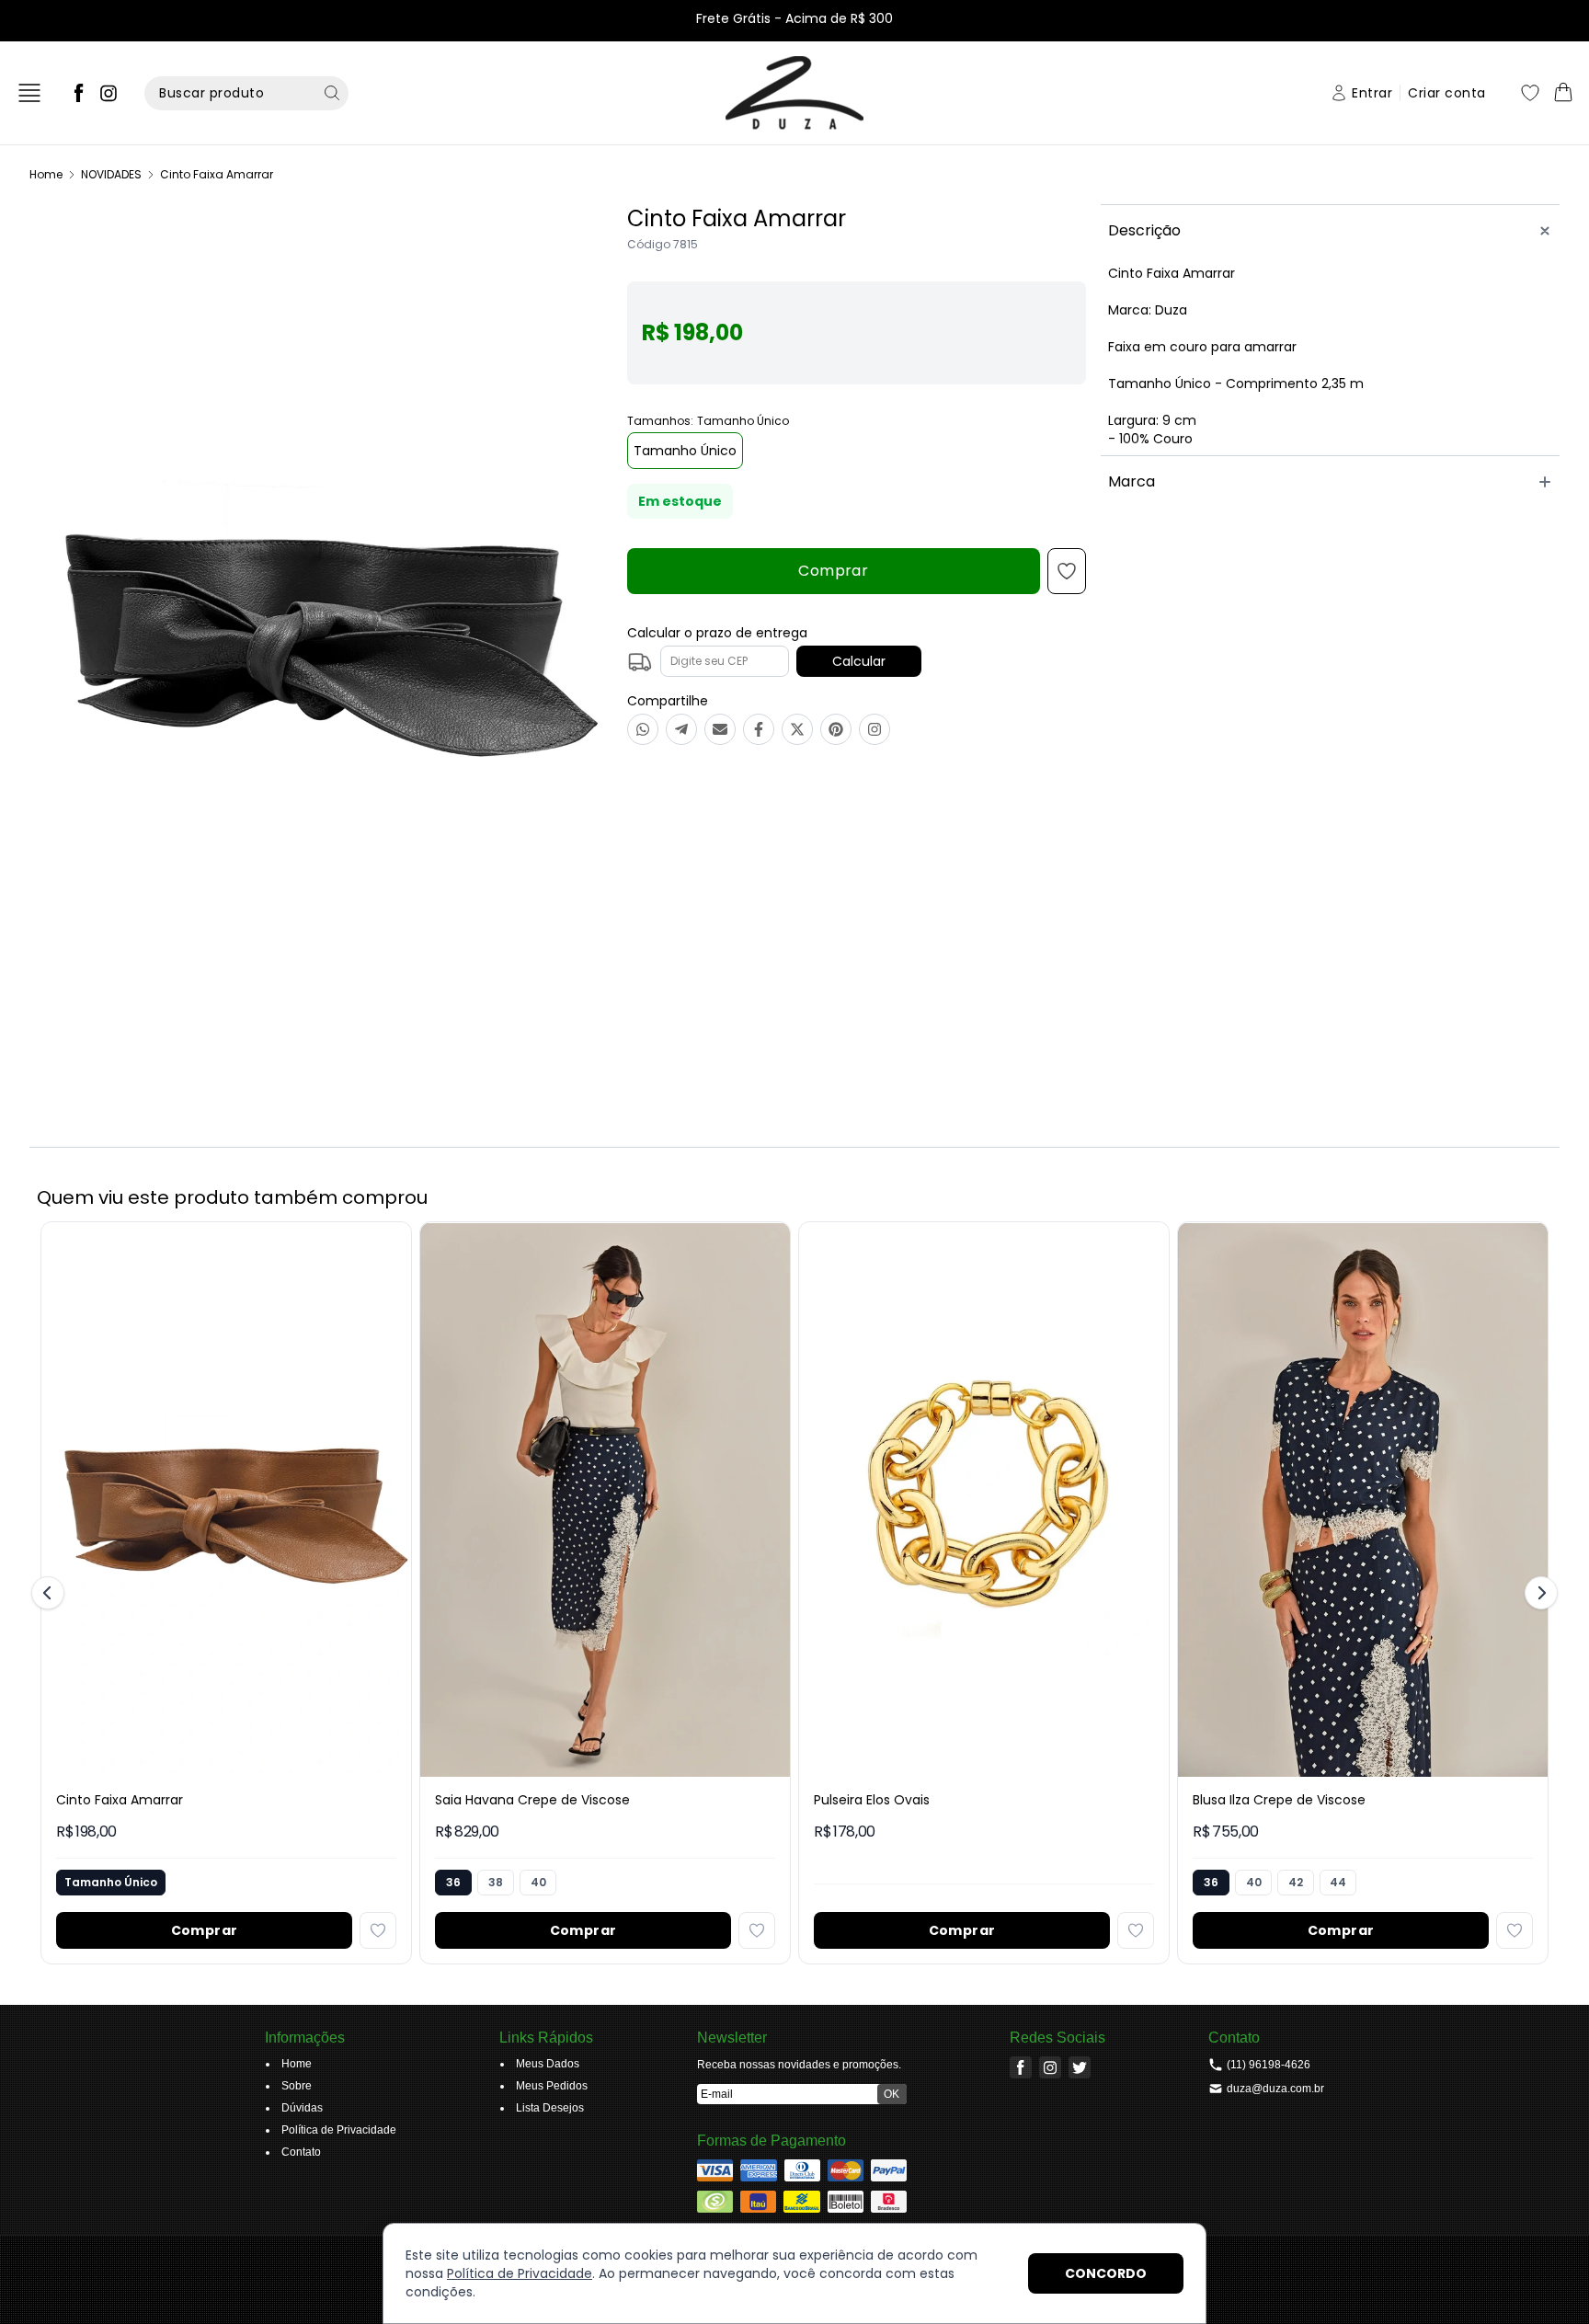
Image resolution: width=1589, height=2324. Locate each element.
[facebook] (79, 93)
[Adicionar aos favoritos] (378, 1930)
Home (46, 174)
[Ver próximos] (1538, 1593)
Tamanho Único (685, 451)
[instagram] (109, 93)
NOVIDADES (111, 174)
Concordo (1106, 2273)
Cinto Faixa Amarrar (217, 174)
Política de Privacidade (520, 2273)
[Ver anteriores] (51, 1593)
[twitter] (1080, 2067)
